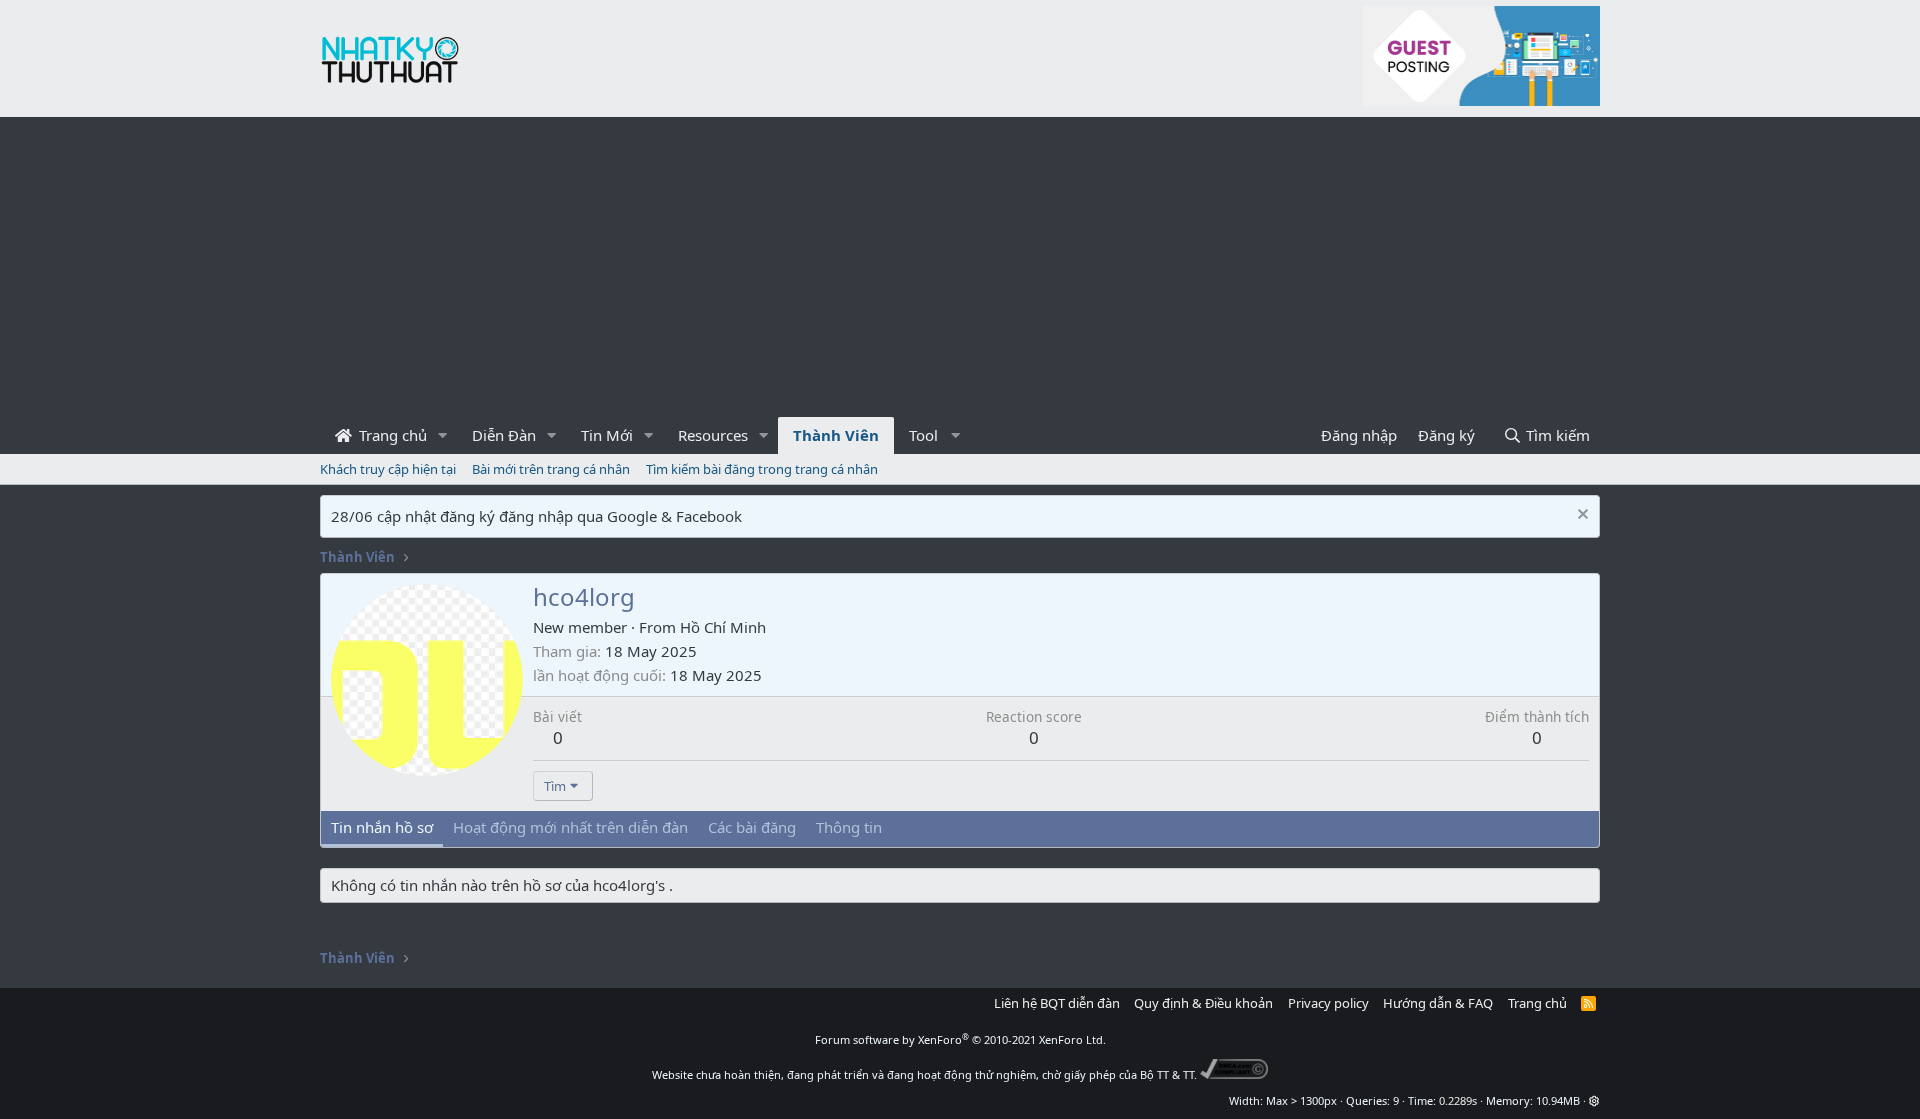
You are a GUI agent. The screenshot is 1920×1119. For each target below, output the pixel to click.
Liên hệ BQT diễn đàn (1057, 1003)
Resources (713, 435)
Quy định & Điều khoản (1203, 1003)
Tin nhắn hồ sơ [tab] (382, 827)
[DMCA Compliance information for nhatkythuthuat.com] (1234, 1074)
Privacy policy (1328, 1003)
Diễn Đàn (504, 435)
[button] (443, 435)
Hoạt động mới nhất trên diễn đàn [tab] (570, 827)
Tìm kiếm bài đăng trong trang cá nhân (762, 469)
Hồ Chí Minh (723, 627)
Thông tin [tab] (849, 827)
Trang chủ (391, 435)
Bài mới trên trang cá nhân (551, 469)
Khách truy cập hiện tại (388, 469)
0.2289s (1458, 1100)
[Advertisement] (960, 267)
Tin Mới (607, 435)
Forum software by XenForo (960, 1039)
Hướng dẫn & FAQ (1438, 1003)
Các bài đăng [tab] (752, 827)
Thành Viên (836, 435)
